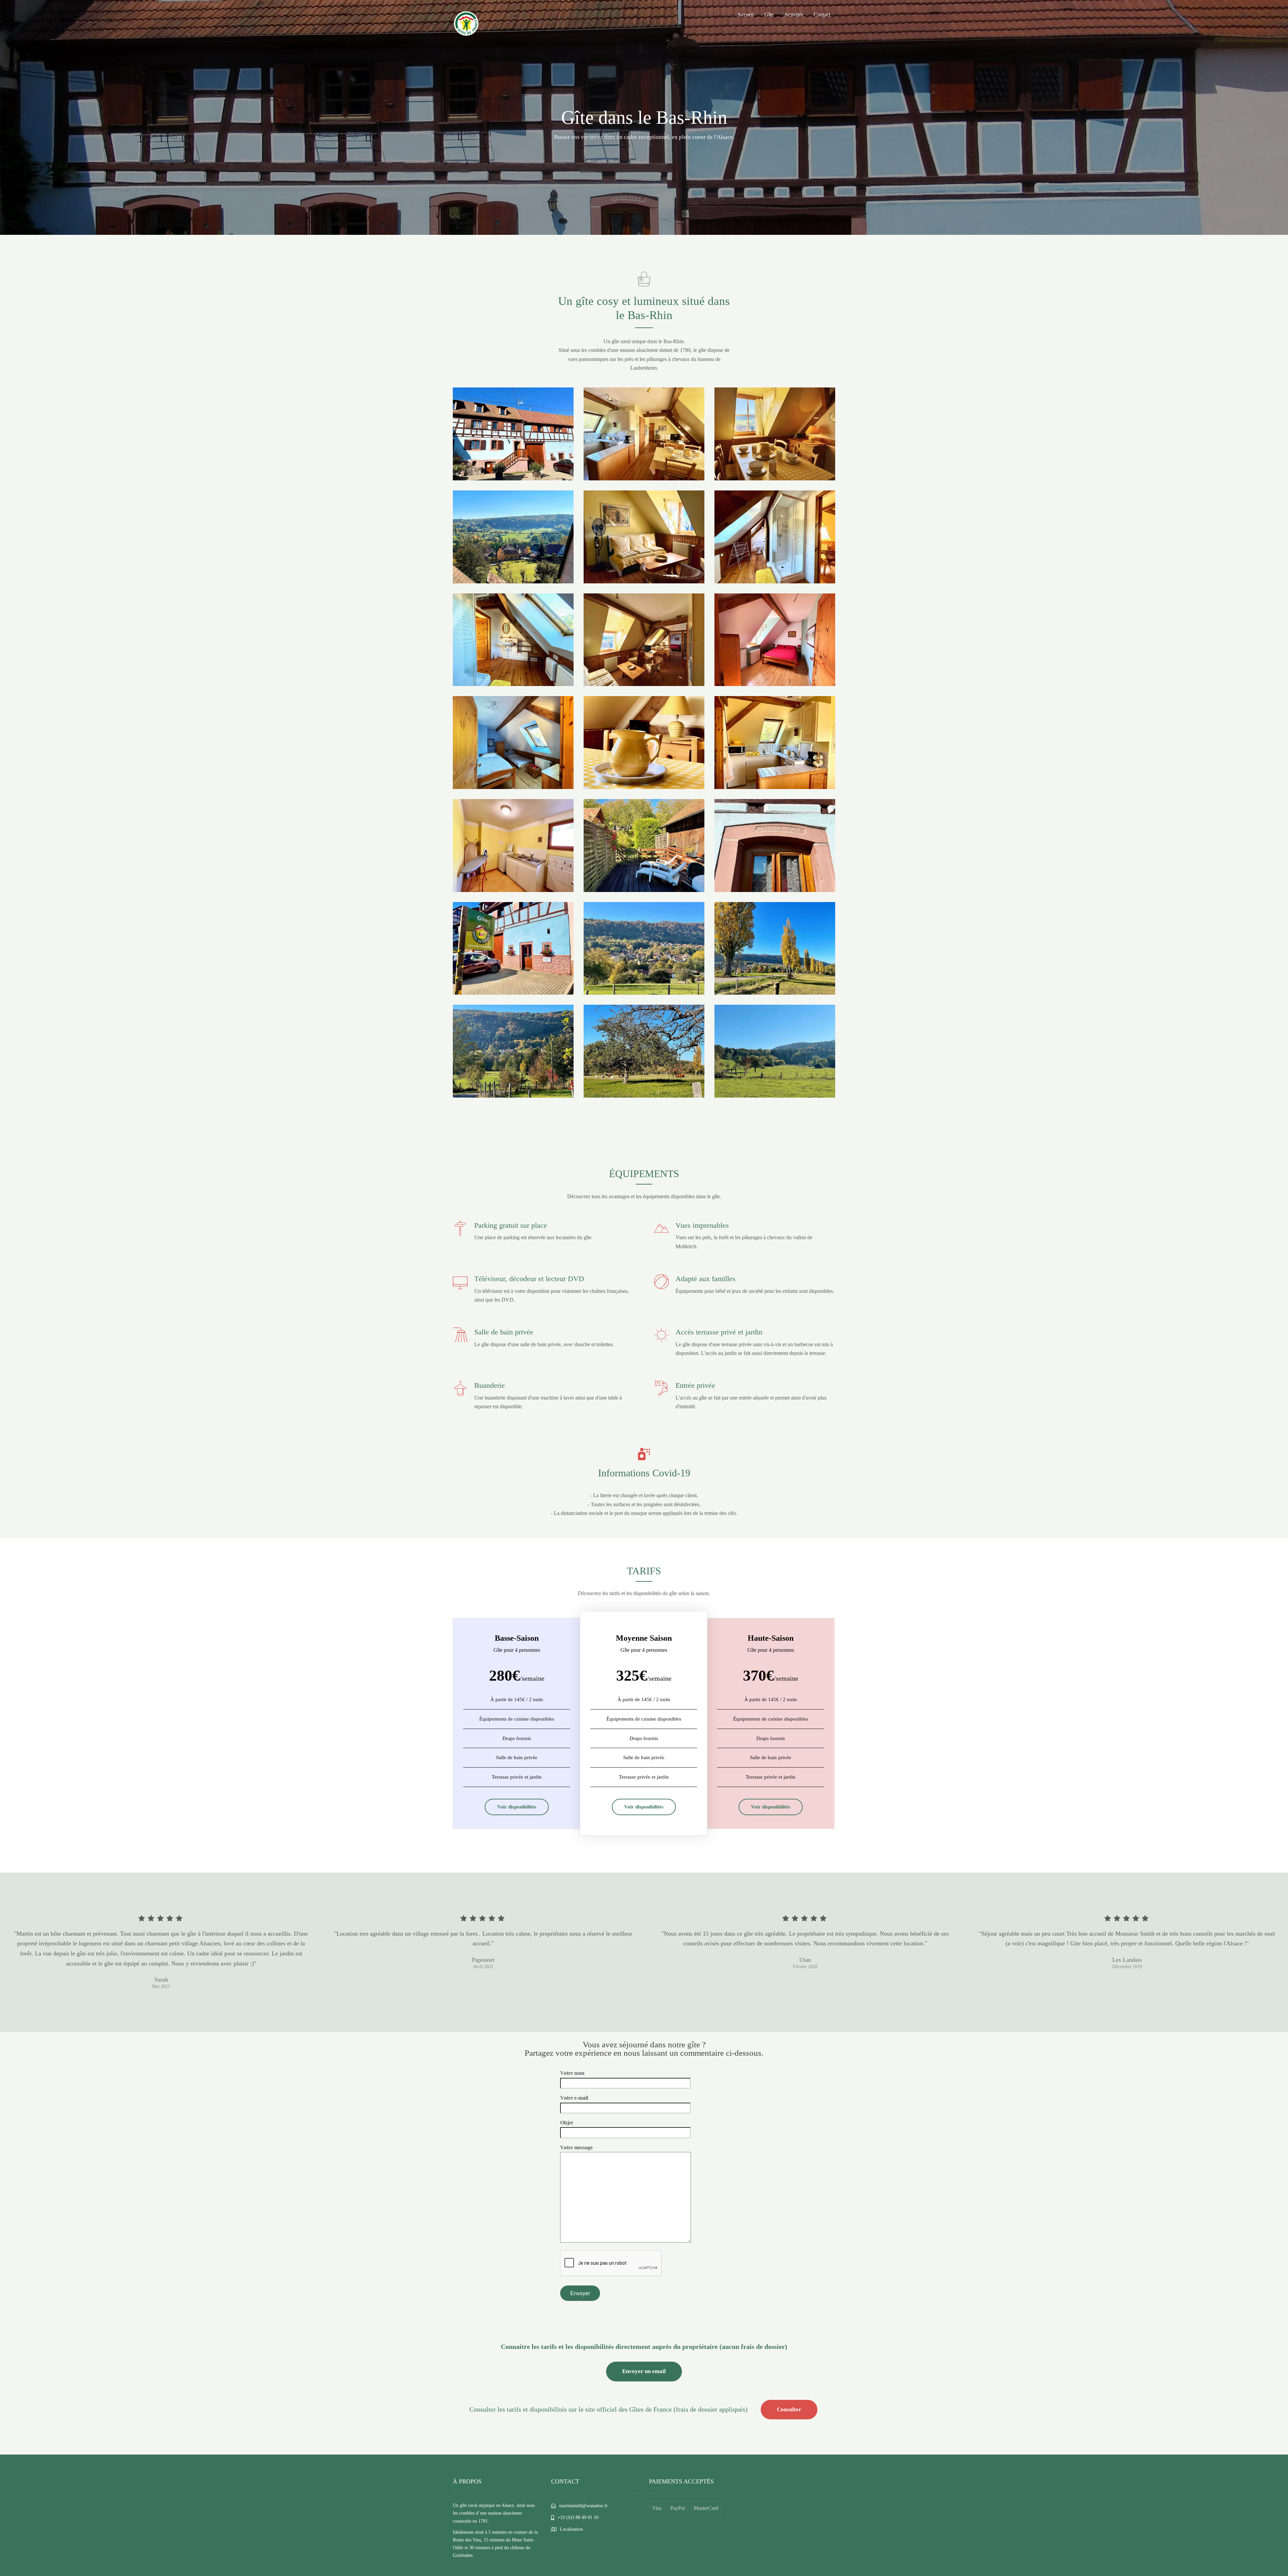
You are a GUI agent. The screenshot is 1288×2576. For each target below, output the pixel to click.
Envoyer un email (644, 2371)
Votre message (576, 2147)
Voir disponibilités (517, 1807)
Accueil (745, 15)
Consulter (789, 2409)
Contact (822, 15)
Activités (794, 15)
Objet (567, 2123)
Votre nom (572, 2073)
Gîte (769, 15)
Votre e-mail (574, 2098)
